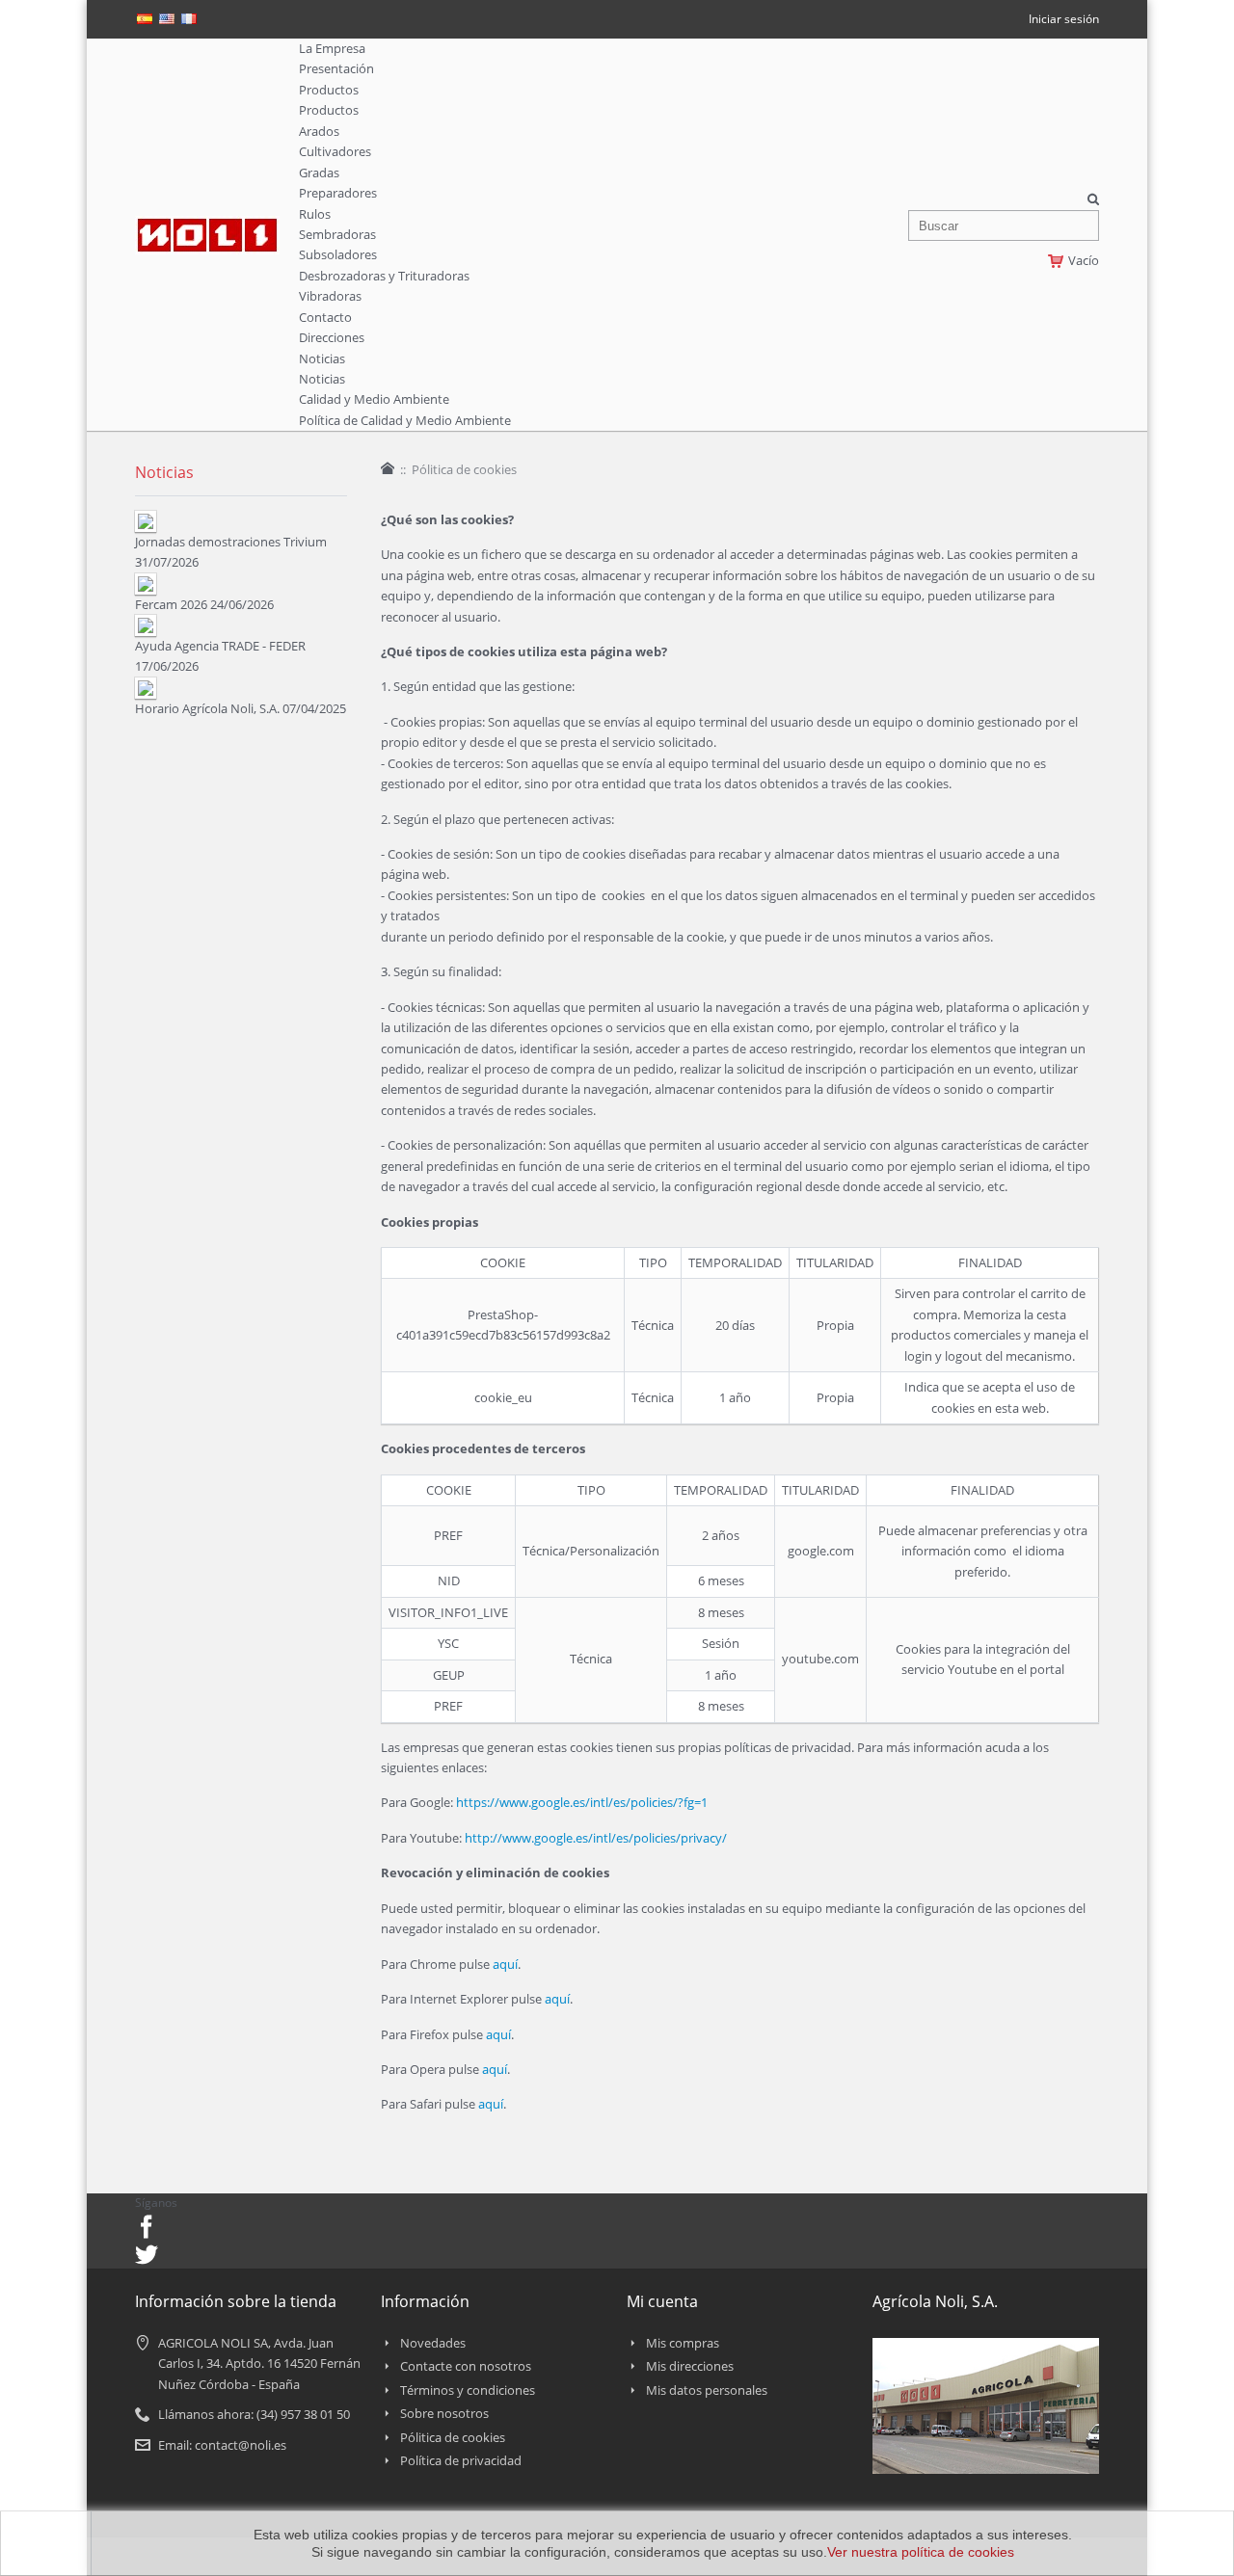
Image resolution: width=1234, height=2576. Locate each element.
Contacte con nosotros (466, 2366)
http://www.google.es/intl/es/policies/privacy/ (596, 1838)
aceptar (43, 2543)
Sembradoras (337, 234)
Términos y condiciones (468, 2390)
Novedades (433, 2343)
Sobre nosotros (444, 2413)
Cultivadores (335, 151)
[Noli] (207, 226)
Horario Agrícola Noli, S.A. (207, 708)
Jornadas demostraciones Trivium (231, 542)
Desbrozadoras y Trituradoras (384, 276)
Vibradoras (330, 296)
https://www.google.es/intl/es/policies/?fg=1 (582, 1802)
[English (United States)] (167, 23)
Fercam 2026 (171, 604)
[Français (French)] (189, 23)
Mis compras (683, 2343)
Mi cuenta (662, 2301)
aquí (505, 1964)
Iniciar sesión (1064, 19)
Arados (319, 131)
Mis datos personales (707, 2390)
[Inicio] (388, 468)
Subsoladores (338, 254)
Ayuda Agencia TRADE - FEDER (220, 646)
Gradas (319, 173)
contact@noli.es (241, 2445)
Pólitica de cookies (453, 2437)
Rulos (315, 214)
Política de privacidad (461, 2460)
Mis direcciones (690, 2366)
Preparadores (338, 193)
